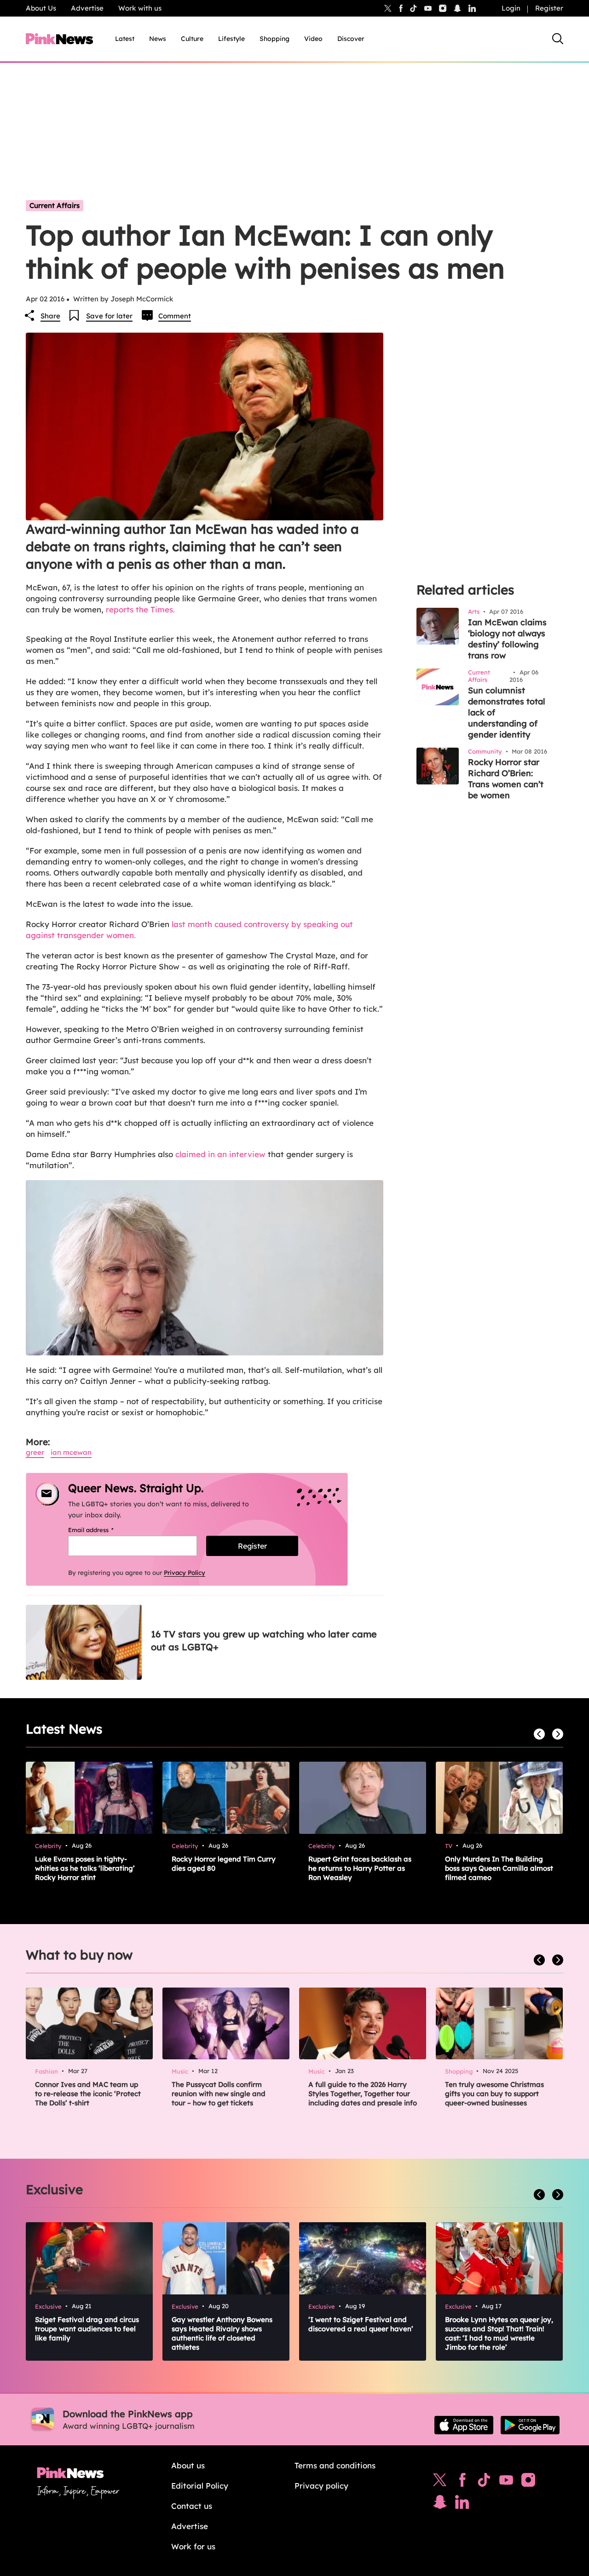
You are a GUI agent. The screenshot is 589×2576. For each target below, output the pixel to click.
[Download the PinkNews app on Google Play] (530, 2425)
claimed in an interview (220, 1154)
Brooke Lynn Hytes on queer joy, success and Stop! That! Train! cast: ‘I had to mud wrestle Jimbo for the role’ (499, 2333)
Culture (192, 39)
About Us (41, 8)
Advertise (87, 8)
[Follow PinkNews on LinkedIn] (472, 8)
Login (511, 8)
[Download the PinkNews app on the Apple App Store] (464, 2425)
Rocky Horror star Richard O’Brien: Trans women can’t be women (506, 779)
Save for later (109, 316)
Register (549, 8)
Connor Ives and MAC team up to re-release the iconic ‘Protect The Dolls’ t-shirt (88, 2094)
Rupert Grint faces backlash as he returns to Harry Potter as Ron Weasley (360, 1868)
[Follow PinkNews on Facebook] (462, 2482)
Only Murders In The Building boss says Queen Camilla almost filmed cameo (499, 1868)
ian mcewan (71, 1452)
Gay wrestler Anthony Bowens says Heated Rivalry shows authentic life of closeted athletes (222, 2333)
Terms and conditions (335, 2465)
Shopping (274, 39)
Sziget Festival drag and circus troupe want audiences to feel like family (87, 2329)
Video (313, 39)
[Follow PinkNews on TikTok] (484, 2482)
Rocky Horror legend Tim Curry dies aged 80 (224, 1864)
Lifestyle (231, 39)
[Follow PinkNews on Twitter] (440, 2482)
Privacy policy (321, 2486)
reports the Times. (139, 609)
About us (188, 2465)
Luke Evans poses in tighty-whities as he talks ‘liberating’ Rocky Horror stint (85, 1868)
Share (50, 316)
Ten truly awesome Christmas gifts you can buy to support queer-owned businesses (494, 2094)
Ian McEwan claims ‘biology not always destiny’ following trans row (507, 639)
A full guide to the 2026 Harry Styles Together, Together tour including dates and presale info (363, 2094)
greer (35, 1452)
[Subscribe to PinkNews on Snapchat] (440, 2504)
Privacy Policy (185, 1573)
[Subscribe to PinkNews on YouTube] (506, 2482)
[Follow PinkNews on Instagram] (528, 2482)
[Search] (558, 39)
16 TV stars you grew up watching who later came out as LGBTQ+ (264, 1640)
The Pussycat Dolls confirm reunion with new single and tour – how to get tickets (219, 2094)
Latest (125, 39)
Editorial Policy (200, 2486)
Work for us (193, 2546)
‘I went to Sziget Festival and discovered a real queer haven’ (361, 2324)
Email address (102, 1530)
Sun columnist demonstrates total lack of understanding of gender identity (507, 712)
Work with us (140, 8)
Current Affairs (55, 205)
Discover (351, 39)
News (158, 39)
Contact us (192, 2506)
